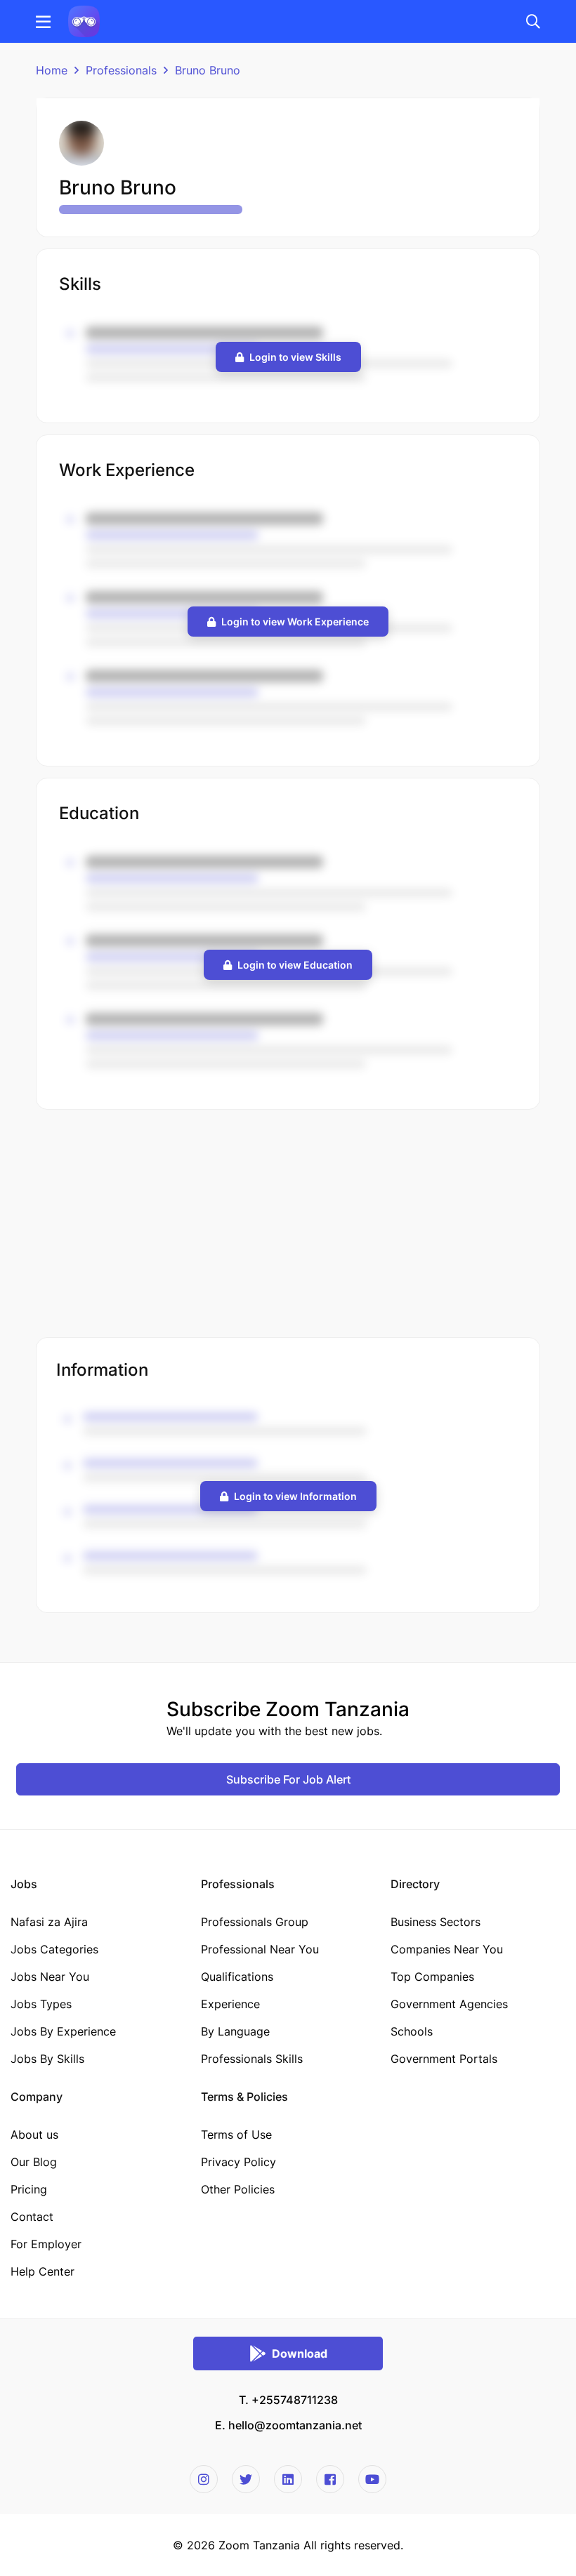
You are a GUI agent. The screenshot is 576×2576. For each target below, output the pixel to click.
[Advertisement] (288, 1225)
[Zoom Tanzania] (84, 20)
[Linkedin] (288, 2479)
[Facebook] (330, 2479)
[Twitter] (246, 2479)
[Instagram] (204, 2479)
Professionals (121, 70)
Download (300, 2353)
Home (52, 70)
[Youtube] (372, 2479)
